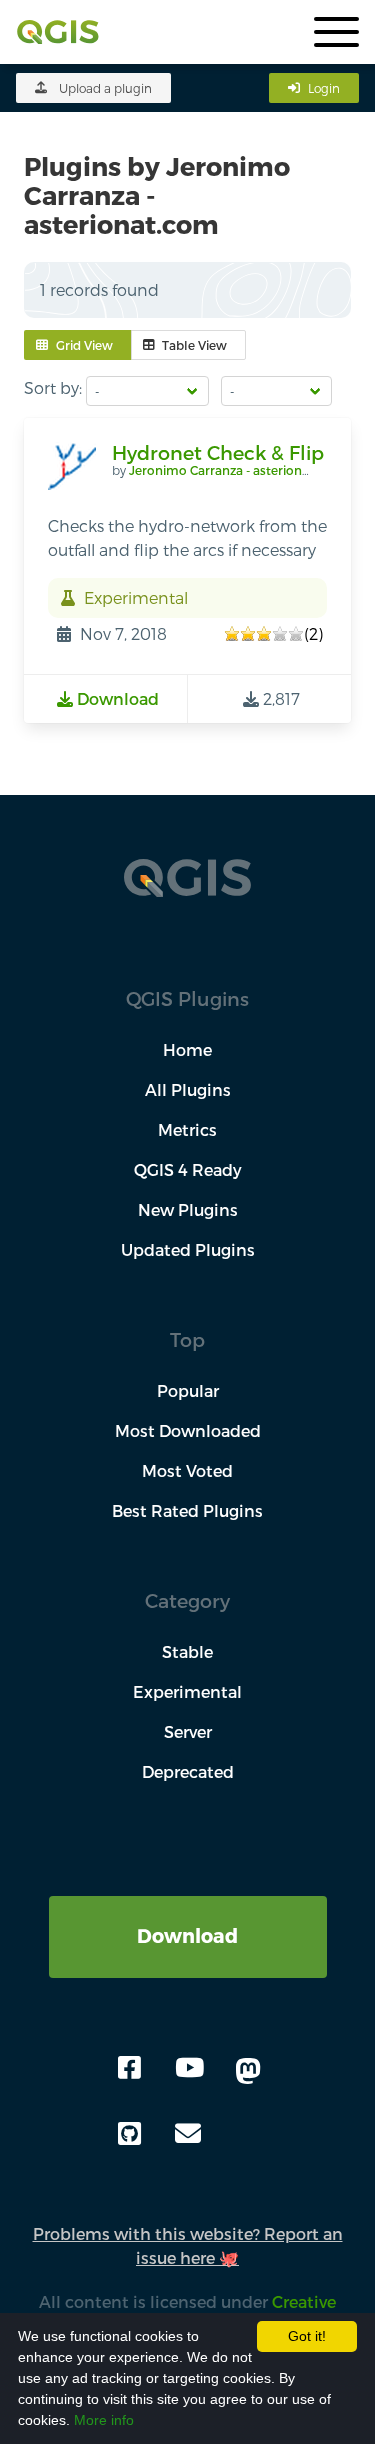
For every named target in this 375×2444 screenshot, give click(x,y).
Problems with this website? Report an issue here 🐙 (188, 2245)
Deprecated (188, 1771)
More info (104, 2420)
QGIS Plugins (187, 998)
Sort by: (53, 387)
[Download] (188, 1907)
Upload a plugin (105, 88)
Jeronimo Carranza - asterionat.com (237, 470)
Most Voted (187, 1470)
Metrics (187, 1129)
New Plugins (188, 1209)
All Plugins (188, 1089)
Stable (187, 1651)
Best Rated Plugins (187, 1510)
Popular (188, 1390)
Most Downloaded (188, 1430)
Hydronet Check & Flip (218, 452)
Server (188, 1731)
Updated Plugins (188, 1249)
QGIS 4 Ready (188, 1169)
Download (187, 1935)
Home (187, 1049)
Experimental (187, 1691)
